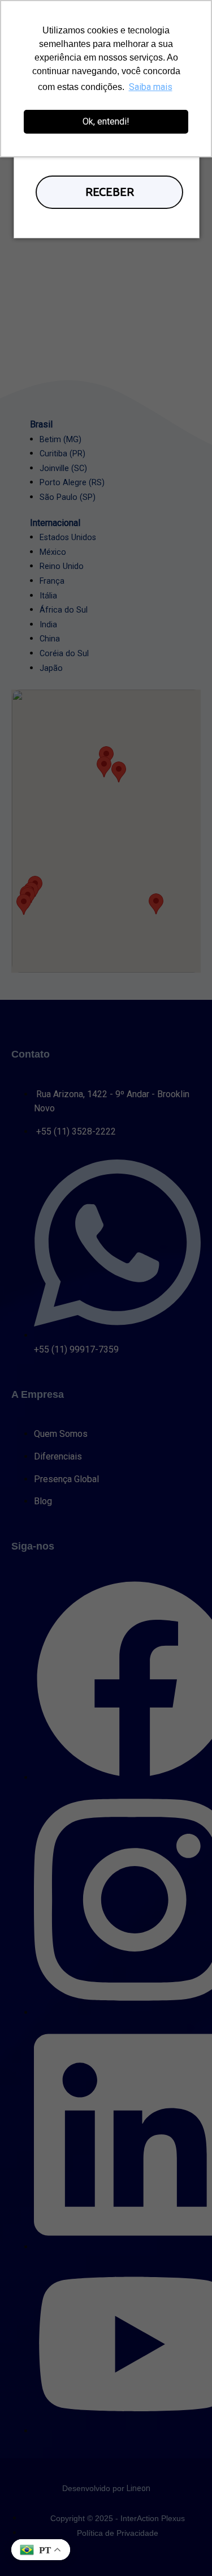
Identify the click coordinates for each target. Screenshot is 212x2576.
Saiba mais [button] (151, 87)
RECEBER (110, 192)
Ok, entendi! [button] (106, 121)
